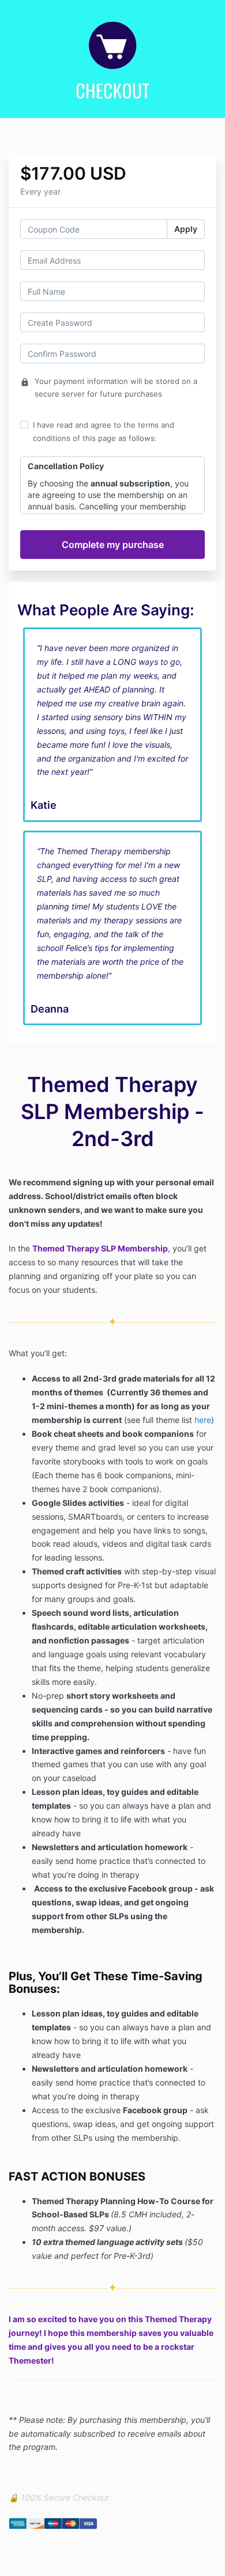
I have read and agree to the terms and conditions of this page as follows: (104, 431)
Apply (186, 229)
